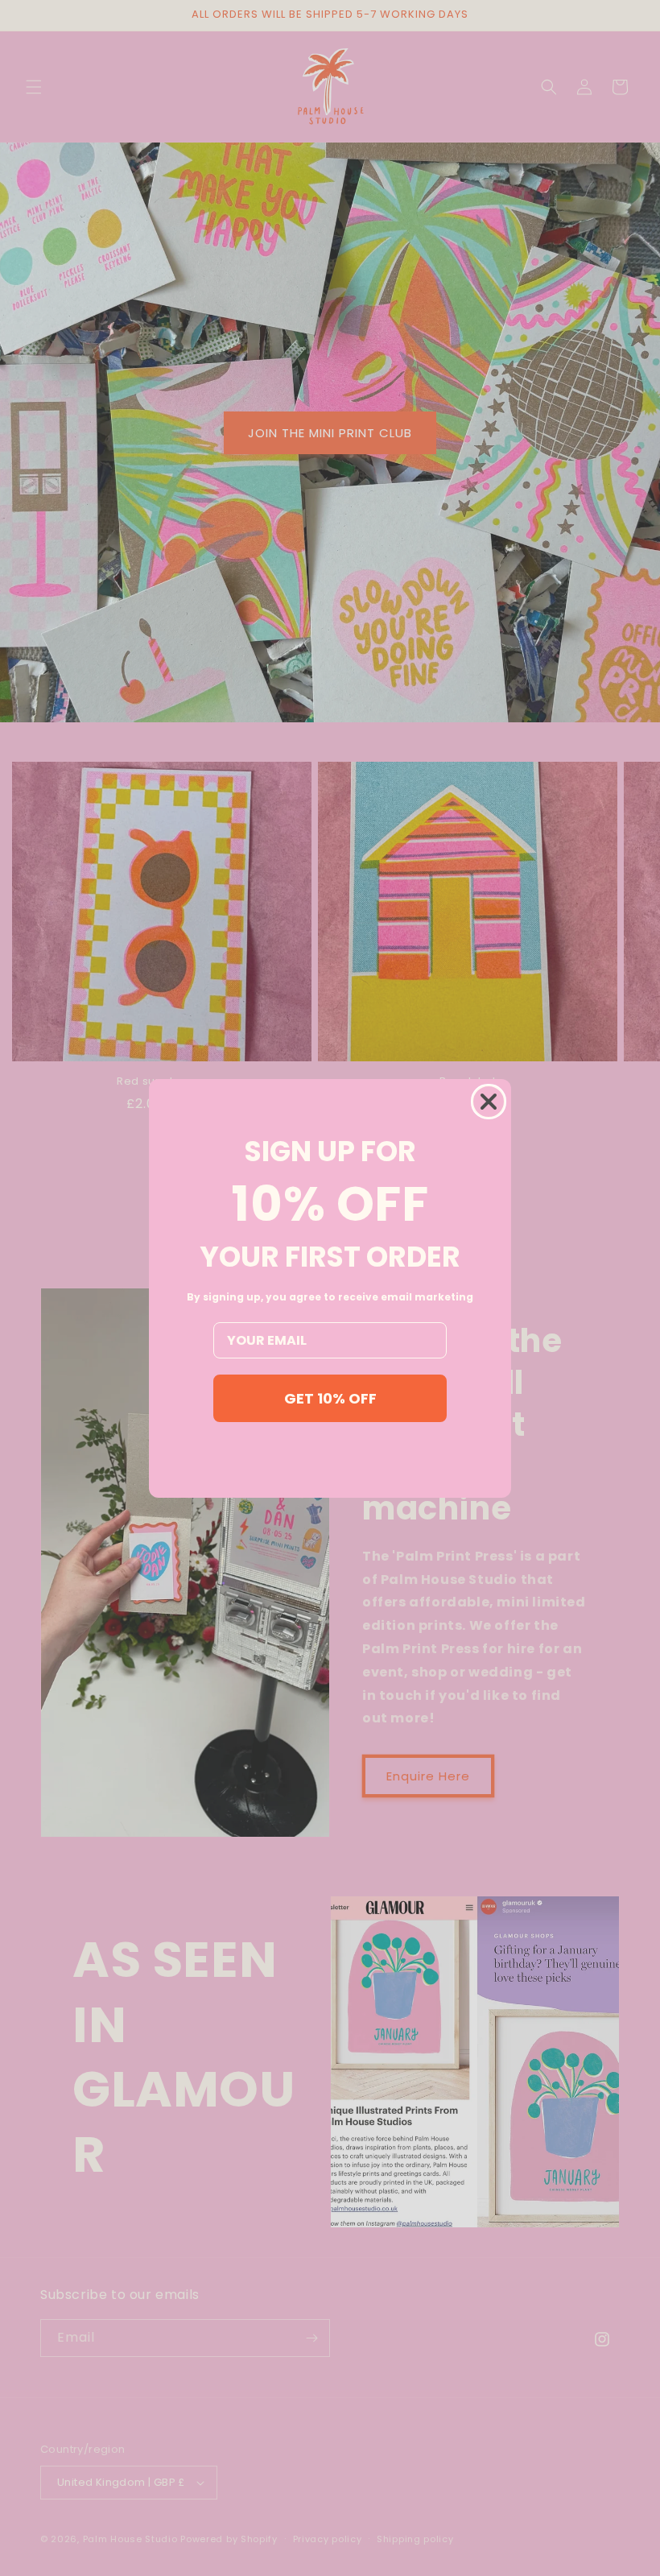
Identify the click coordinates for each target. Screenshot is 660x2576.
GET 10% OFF (330, 1398)
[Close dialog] (489, 1102)
